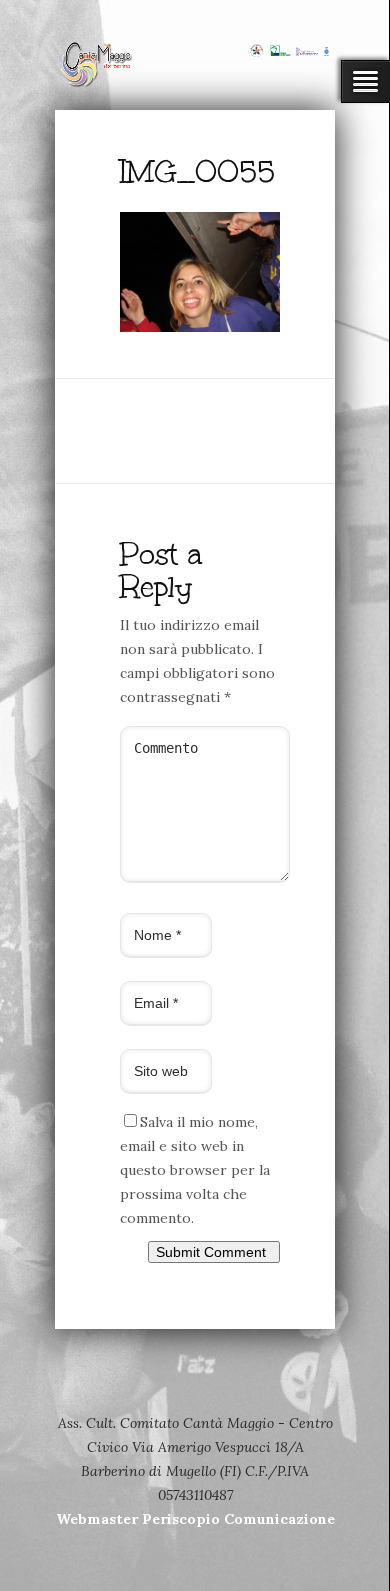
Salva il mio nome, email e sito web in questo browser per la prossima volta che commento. (195, 1170)
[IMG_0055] (200, 327)
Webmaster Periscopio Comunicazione (195, 1519)
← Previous (158, 356)
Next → (226, 356)
